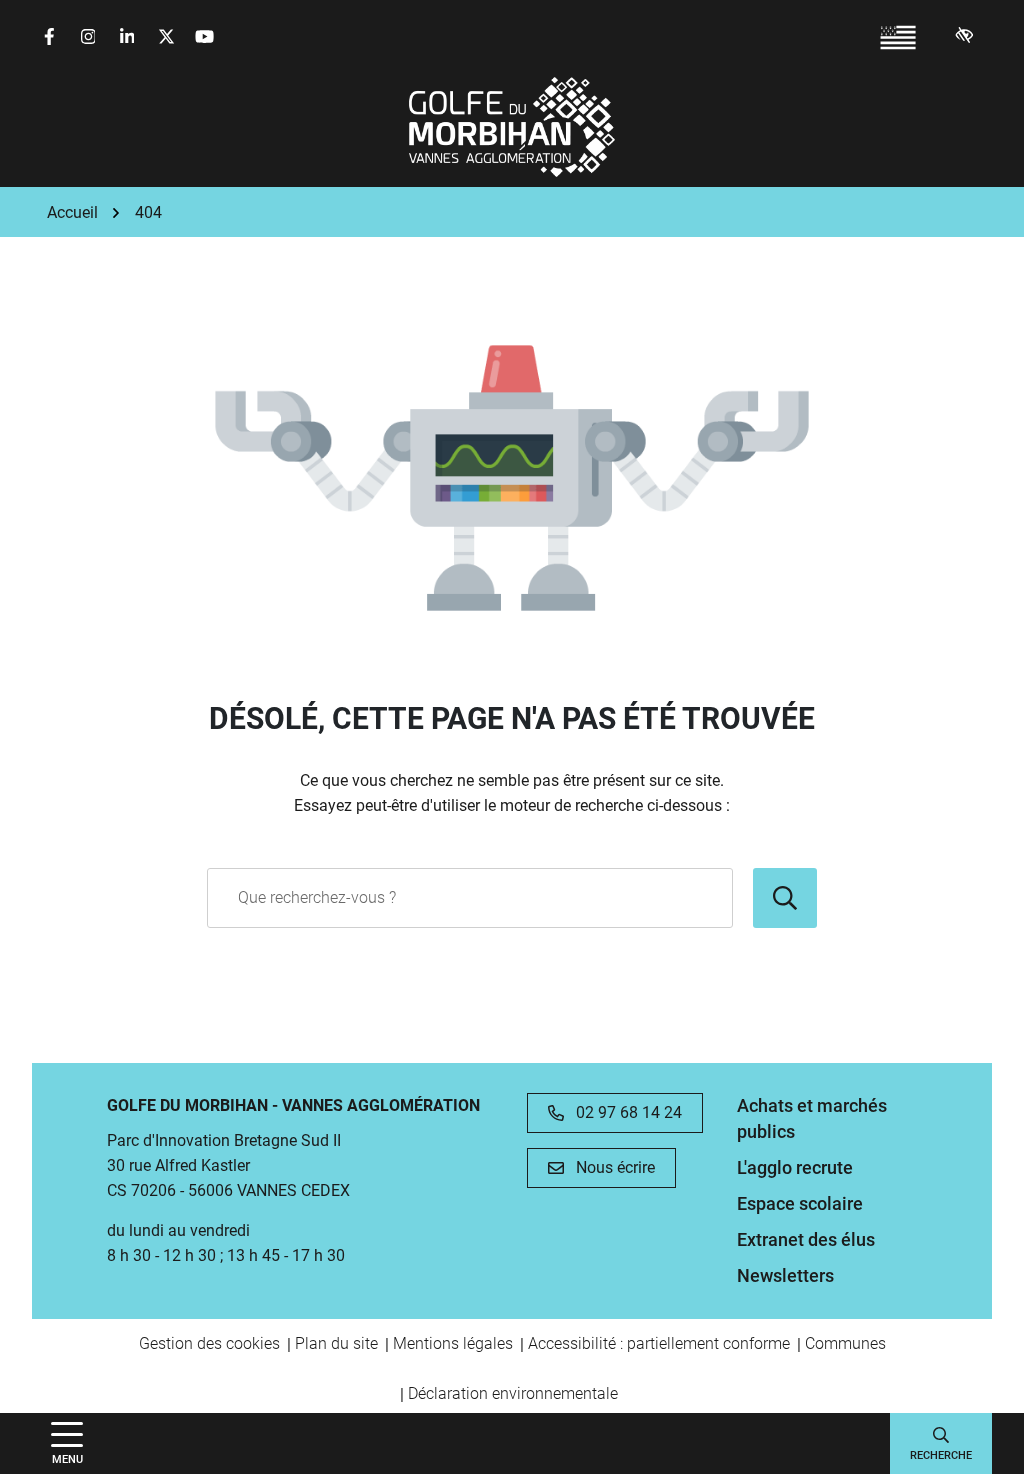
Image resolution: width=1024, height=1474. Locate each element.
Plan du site (336, 1343)
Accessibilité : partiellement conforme (659, 1343)
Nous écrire (615, 1167)
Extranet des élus (806, 1239)
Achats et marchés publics (812, 1118)
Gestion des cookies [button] (209, 1343)
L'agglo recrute (795, 1167)
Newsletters (785, 1275)
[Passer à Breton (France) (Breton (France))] (898, 37)
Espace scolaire (800, 1203)
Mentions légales (453, 1343)
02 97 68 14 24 (629, 1112)
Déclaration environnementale (513, 1393)
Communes (845, 1343)
